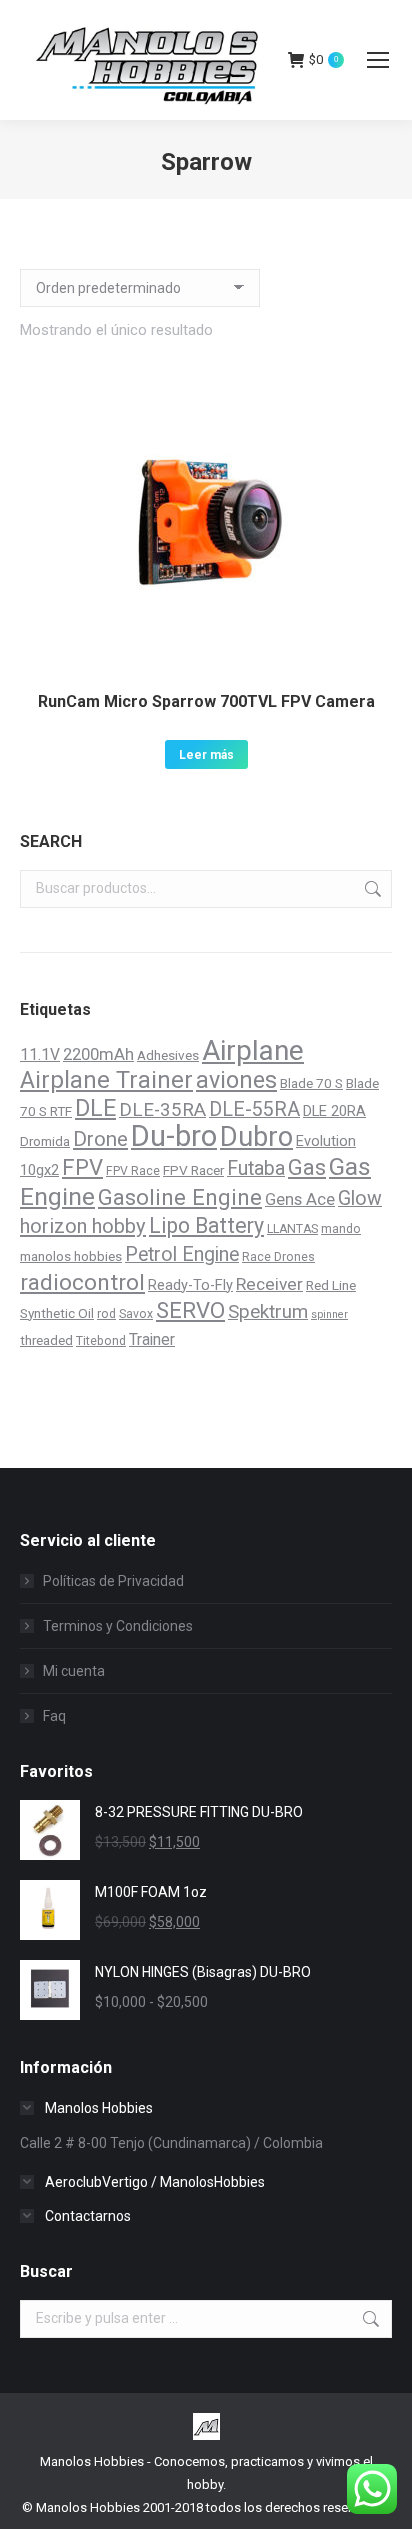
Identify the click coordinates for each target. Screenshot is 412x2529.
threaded (46, 1340)
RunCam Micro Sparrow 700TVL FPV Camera (206, 701)
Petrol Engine (182, 1254)
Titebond (101, 1341)
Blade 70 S (311, 1083)
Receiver (269, 1284)
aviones (236, 1080)
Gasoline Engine (180, 1197)
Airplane (253, 1050)
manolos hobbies (71, 1256)
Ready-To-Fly (190, 1285)
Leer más (206, 755)
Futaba (256, 1168)
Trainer (152, 1339)
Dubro (256, 1137)
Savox (136, 1314)
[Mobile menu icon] (378, 60)
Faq (54, 1716)
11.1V (40, 1054)
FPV (82, 1167)
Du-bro (174, 1136)
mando (341, 1229)
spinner (329, 1314)
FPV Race (133, 1171)
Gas (307, 1167)
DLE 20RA (334, 1111)
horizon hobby (83, 1226)
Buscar (371, 889)
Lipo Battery (206, 1225)
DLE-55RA (254, 1109)
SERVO (190, 1310)
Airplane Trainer (106, 1080)
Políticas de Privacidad (113, 1581)
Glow (360, 1198)
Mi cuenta (74, 1671)
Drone (100, 1139)
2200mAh (98, 1054)
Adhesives (168, 1055)
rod (106, 1314)
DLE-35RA (162, 1110)
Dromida (45, 1141)
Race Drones (278, 1257)
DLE (95, 1108)
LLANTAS (292, 1229)
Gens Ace (300, 1199)
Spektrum (268, 1312)
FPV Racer (193, 1170)
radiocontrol (82, 1282)
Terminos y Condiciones (118, 1626)
